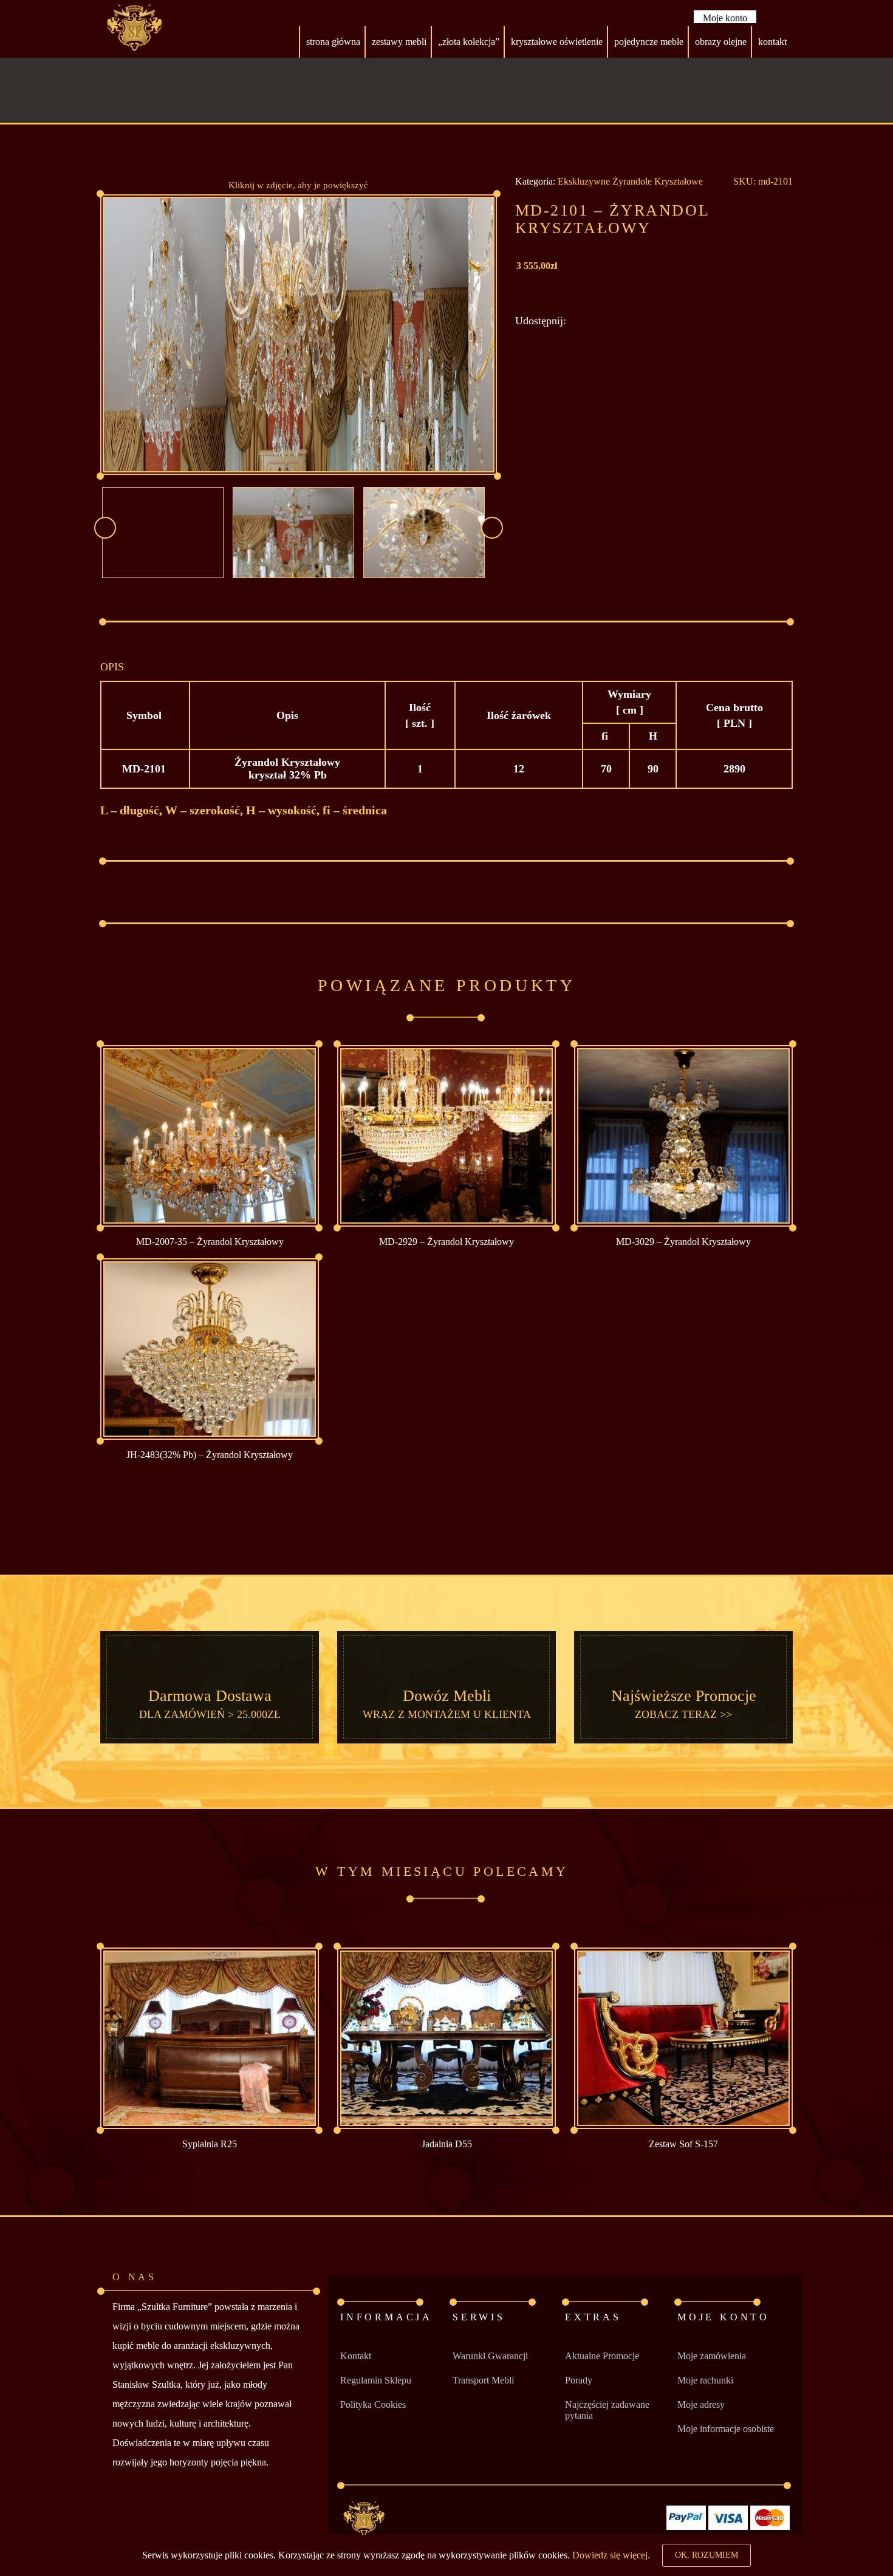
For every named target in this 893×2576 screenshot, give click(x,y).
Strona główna (333, 42)
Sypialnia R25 (210, 2144)
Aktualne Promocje (602, 2356)
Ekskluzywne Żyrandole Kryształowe (630, 181)
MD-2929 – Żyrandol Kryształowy (446, 1242)
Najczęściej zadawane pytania (607, 2410)
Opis (112, 667)
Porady (579, 2380)
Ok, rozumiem (707, 2555)
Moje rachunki (705, 2380)
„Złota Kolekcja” (469, 42)
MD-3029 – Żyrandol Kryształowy (683, 1242)
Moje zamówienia (712, 2356)
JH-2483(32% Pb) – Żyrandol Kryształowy (210, 1455)
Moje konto (725, 18)
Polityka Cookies (373, 2404)
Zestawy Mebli (399, 42)
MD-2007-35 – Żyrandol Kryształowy (210, 1242)
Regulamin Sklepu (376, 2380)
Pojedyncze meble (649, 42)
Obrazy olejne (721, 42)
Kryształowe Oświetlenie (557, 42)
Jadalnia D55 (447, 2144)
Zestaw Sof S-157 (683, 2144)
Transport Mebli (483, 2380)
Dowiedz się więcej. (611, 2555)
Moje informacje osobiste (726, 2429)
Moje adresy (701, 2404)
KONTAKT (772, 42)
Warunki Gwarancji (490, 2356)
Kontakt (356, 2356)
